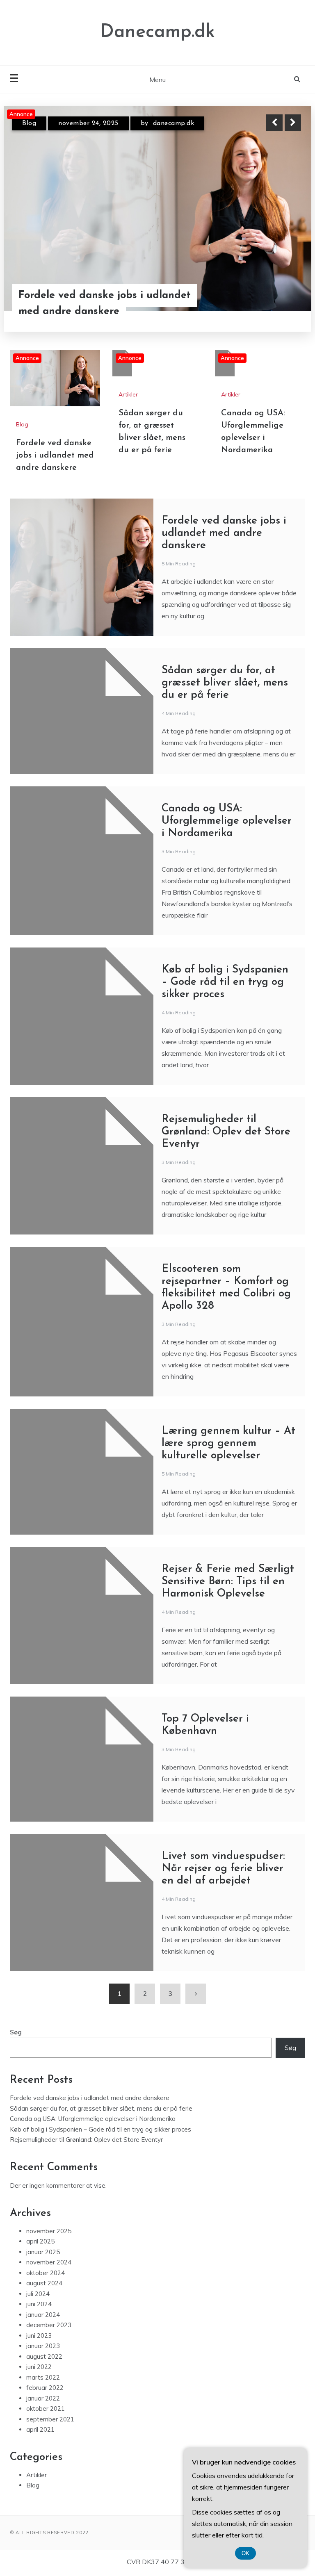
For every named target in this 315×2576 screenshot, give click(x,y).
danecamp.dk (174, 123)
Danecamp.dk (157, 32)
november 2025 (49, 2231)
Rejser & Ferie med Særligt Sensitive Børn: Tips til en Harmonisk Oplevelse (228, 1582)
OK (245, 2553)
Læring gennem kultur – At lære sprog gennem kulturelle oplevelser (228, 1443)
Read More (278, 303)
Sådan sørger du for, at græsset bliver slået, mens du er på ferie (225, 683)
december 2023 (49, 2325)
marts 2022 (43, 2377)
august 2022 (44, 2356)
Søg (16, 2032)
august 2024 (44, 2283)
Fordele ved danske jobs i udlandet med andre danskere (105, 303)
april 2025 (40, 2241)
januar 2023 (43, 2346)
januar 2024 (43, 2315)
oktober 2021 (46, 2409)
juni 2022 (39, 2367)
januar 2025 (43, 2252)
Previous (274, 123)
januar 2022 (43, 2398)
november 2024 (49, 2262)
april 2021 (40, 2429)
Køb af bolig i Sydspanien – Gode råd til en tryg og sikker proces (225, 982)
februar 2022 (45, 2388)
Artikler (128, 394)
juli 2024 (38, 2294)
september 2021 (50, 2419)
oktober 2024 (46, 2273)
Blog (29, 123)
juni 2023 (39, 2336)
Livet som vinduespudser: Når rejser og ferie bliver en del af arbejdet (223, 1869)
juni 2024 (39, 2304)
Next (293, 123)
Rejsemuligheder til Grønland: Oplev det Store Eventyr (226, 1132)
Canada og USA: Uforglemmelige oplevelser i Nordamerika (227, 821)
